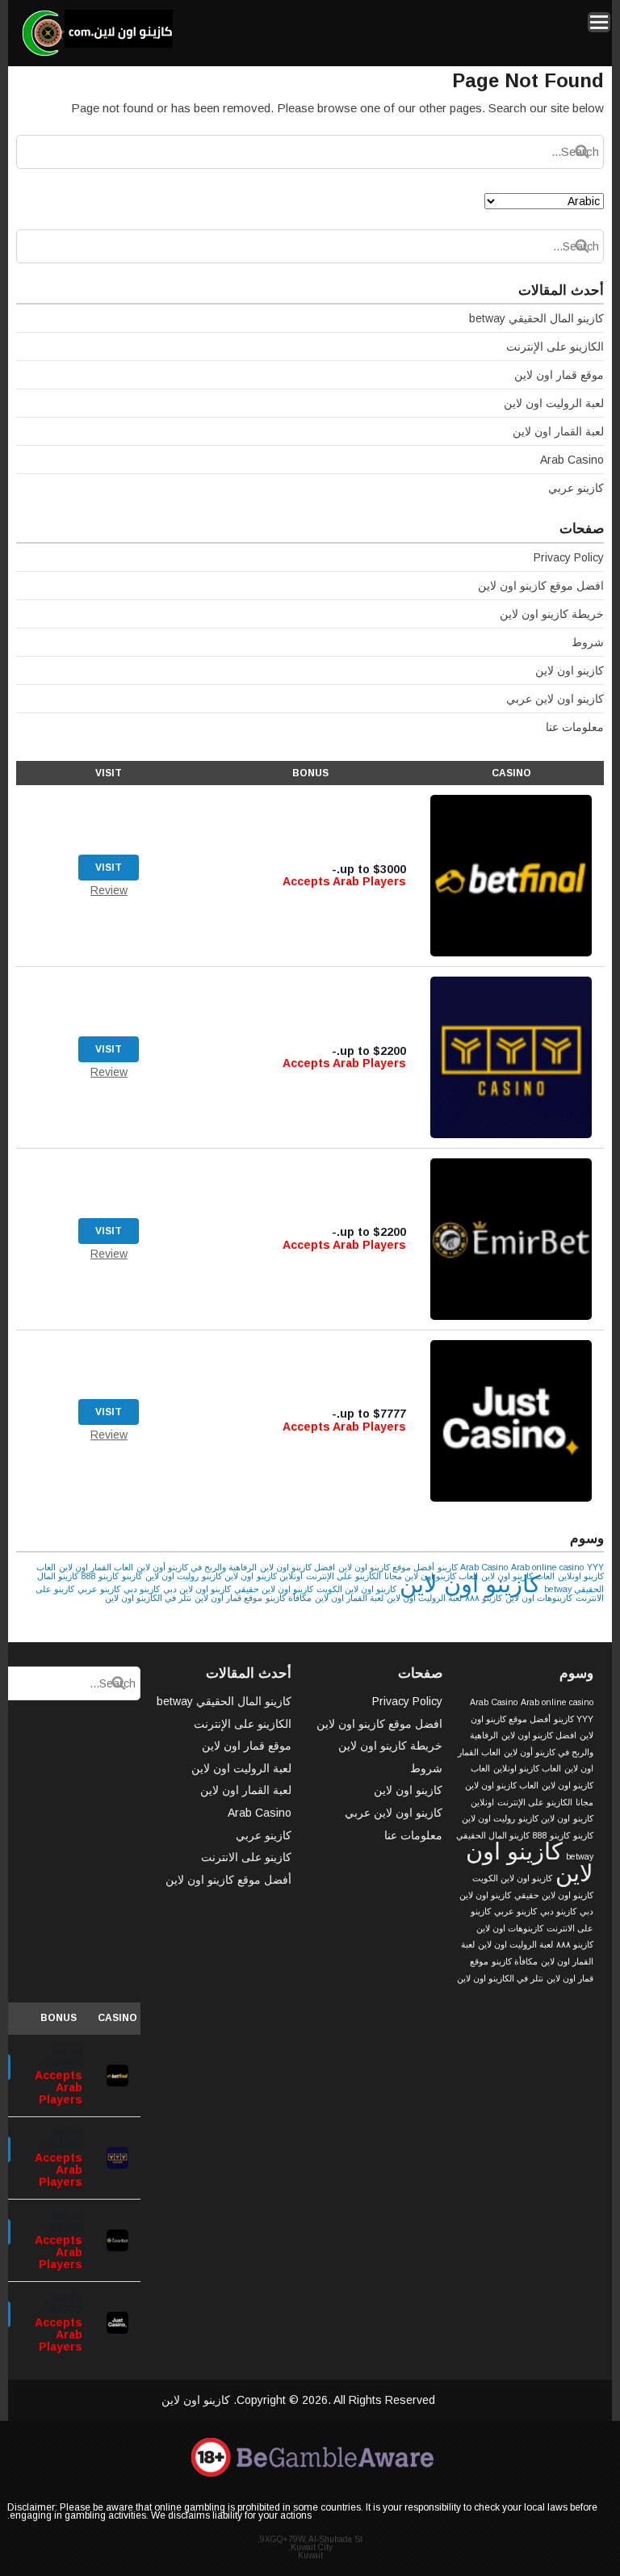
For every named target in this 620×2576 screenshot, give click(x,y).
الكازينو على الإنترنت (555, 347)
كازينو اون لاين (570, 670)
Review (109, 890)
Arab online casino (547, 1567)
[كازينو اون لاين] (96, 54)
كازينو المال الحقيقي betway (536, 318)
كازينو (132, 1576)
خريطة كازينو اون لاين (552, 614)
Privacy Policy (569, 557)
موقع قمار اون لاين (559, 375)
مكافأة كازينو (289, 1598)
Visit (109, 868)
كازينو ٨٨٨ (484, 1598)
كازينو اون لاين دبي (197, 1589)
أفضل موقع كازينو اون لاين (386, 1567)
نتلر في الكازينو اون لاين (148, 1598)
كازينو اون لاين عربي (555, 699)
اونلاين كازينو (280, 1576)
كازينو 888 (100, 1576)
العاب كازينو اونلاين (527, 1768)
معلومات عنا (575, 727)
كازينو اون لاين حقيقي (274, 1589)
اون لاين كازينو (228, 1576)
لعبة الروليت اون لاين (554, 403)
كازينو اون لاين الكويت (356, 1589)
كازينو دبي (142, 1589)
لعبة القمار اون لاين (558, 431)
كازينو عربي (576, 488)
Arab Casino (572, 460)
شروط (588, 642)
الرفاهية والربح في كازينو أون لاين (197, 1567)
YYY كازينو (574, 1719)
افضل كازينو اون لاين (297, 1567)
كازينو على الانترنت (246, 1857)
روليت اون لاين (172, 1576)
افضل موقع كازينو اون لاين (541, 586)
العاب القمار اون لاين (96, 1567)
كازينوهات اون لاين (539, 1598)
